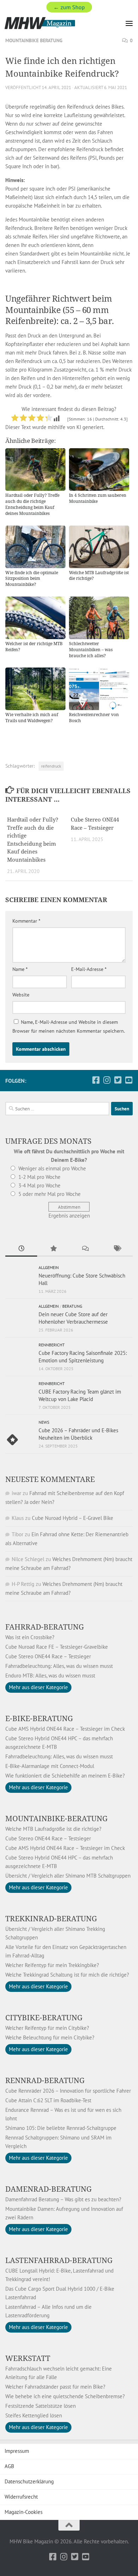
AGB (9, 2466)
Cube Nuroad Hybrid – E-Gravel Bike (73, 1518)
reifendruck (51, 766)
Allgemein (49, 1267)
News (44, 1422)
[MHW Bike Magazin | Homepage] (51, 23)
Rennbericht (52, 1345)
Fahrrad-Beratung (45, 1627)
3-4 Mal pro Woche (39, 1185)
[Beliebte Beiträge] (53, 1249)
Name (20, 969)
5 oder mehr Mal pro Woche (50, 1194)
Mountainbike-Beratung (56, 1818)
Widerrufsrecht (21, 2497)
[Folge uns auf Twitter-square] (118, 1080)
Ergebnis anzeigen (69, 1216)
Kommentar (26, 921)
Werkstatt (28, 2358)
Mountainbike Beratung (34, 40)
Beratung (72, 1306)
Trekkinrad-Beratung (51, 1918)
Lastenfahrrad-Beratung (59, 2260)
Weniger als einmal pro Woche (52, 1168)
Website (21, 995)
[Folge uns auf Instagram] (107, 1080)
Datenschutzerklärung (29, 2481)
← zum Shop (69, 7)
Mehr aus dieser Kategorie (38, 1687)
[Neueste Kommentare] (85, 1249)
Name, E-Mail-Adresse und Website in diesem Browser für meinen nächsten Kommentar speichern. (69, 1026)
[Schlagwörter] (117, 1249)
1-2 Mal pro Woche (39, 1177)
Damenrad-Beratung (48, 2189)
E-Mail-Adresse (89, 969)
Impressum (17, 2451)
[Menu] (129, 23)
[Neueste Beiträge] (21, 1249)
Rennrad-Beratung (45, 2080)
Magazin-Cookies (24, 2512)
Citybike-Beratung (44, 2017)
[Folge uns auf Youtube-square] (129, 1080)
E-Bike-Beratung (39, 1718)
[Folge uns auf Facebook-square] (96, 1080)
